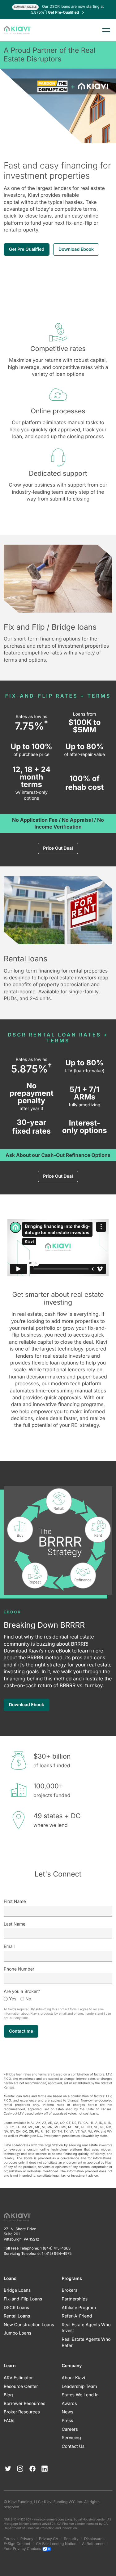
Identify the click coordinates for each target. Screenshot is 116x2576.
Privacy (27, 2539)
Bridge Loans (17, 2290)
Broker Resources (22, 2412)
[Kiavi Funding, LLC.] (17, 30)
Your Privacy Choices (23, 2549)
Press (68, 2421)
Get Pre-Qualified (64, 12)
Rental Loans (17, 2316)
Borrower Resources (24, 2404)
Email (9, 1947)
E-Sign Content (17, 2544)
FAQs (9, 2421)
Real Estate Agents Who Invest (86, 2328)
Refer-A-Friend (77, 2316)
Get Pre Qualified (27, 249)
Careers (70, 2429)
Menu (106, 30)
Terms (9, 2539)
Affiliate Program (79, 2308)
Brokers (70, 2290)
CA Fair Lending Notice (56, 2544)
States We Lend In (80, 2395)
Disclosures (94, 2539)
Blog (8, 2395)
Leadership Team (79, 2387)
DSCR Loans (16, 2308)
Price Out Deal (58, 848)
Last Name (15, 1924)
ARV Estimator (18, 2378)
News (68, 2412)
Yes (13, 1999)
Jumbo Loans (17, 2333)
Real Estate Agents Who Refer (86, 2342)
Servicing (71, 2438)
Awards (69, 2404)
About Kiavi (73, 2378)
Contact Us (73, 2446)
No (28, 1999)
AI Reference (93, 2544)
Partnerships (75, 2299)
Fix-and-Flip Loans (23, 2299)
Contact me (21, 2031)
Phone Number (19, 1969)
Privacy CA (49, 2539)
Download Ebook (76, 249)
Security (71, 2539)
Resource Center (21, 2387)
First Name (15, 1902)
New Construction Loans (29, 2325)
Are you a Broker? (22, 1992)
